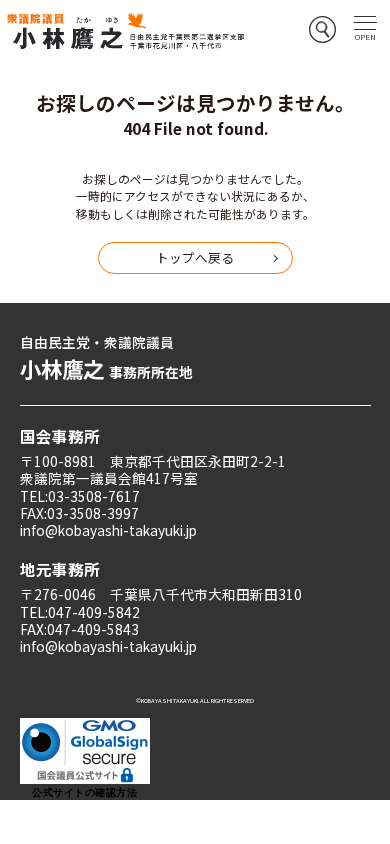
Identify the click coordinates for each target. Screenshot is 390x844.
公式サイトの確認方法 (84, 792)
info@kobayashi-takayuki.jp (108, 530)
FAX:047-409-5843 (79, 629)
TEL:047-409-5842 (80, 612)
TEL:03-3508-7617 (80, 496)
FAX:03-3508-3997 (79, 513)
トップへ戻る (195, 257)
